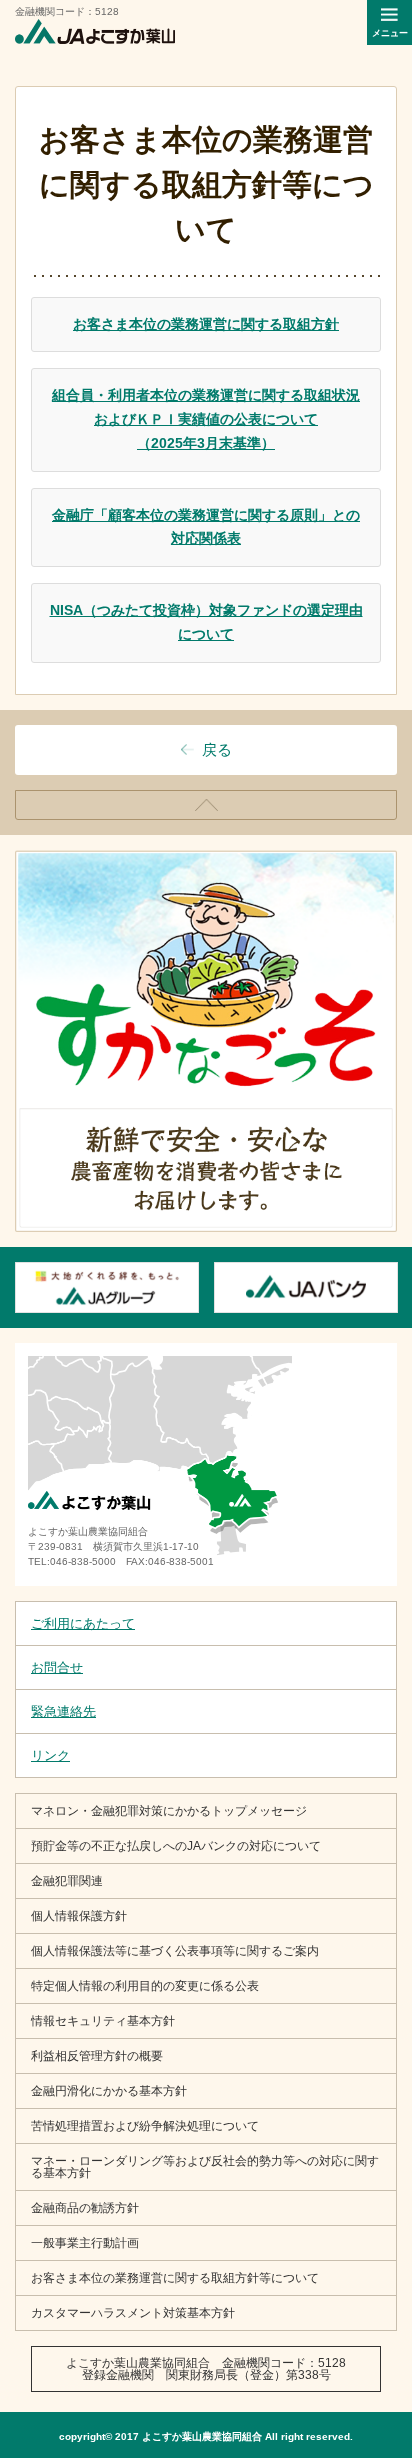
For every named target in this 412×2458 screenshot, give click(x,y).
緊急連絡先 (63, 1711)
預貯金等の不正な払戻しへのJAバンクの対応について (176, 1846)
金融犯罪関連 (67, 1881)
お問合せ (57, 1667)
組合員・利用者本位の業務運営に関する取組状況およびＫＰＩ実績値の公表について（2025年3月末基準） (206, 419)
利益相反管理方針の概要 (97, 2056)
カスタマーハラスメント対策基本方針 (133, 2313)
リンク (50, 1755)
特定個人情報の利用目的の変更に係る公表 (145, 1986)
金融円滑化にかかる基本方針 (109, 2091)
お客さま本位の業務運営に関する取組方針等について (175, 2278)
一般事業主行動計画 (85, 2243)
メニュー (390, 33)
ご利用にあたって (83, 1623)
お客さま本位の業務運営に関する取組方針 (206, 324)
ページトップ (396, 798)
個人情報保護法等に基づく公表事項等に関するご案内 (175, 1951)
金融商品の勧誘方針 (85, 2208)
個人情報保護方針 (79, 1916)
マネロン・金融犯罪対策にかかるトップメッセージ (169, 1811)
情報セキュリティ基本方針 (103, 2021)
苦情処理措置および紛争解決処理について (145, 2126)
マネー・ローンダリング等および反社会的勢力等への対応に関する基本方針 (205, 2167)
